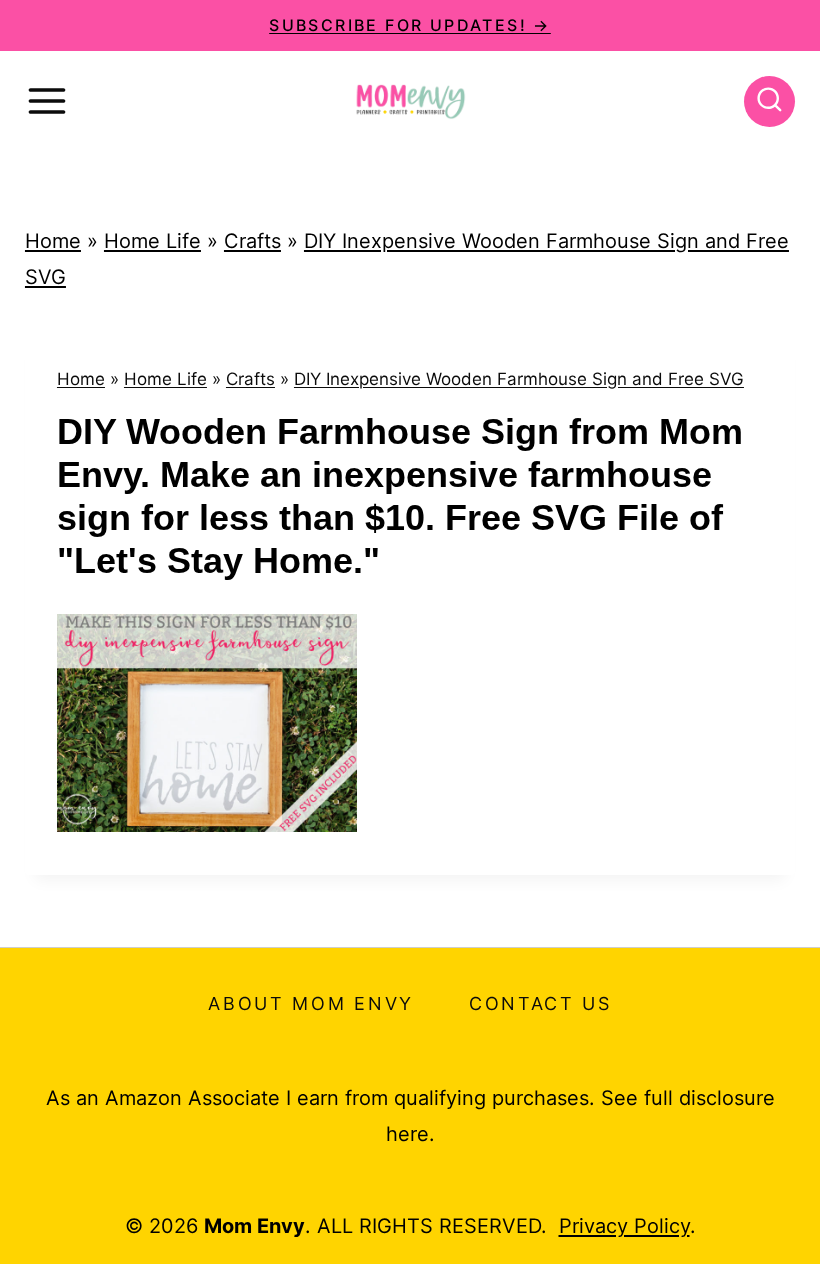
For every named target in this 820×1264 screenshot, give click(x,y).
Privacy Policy (624, 1226)
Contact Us (540, 1003)
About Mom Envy (311, 1003)
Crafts (252, 241)
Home (53, 241)
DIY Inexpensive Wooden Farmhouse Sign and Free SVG (519, 379)
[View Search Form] (769, 101)
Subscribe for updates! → (410, 25)
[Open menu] (47, 101)
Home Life (152, 241)
